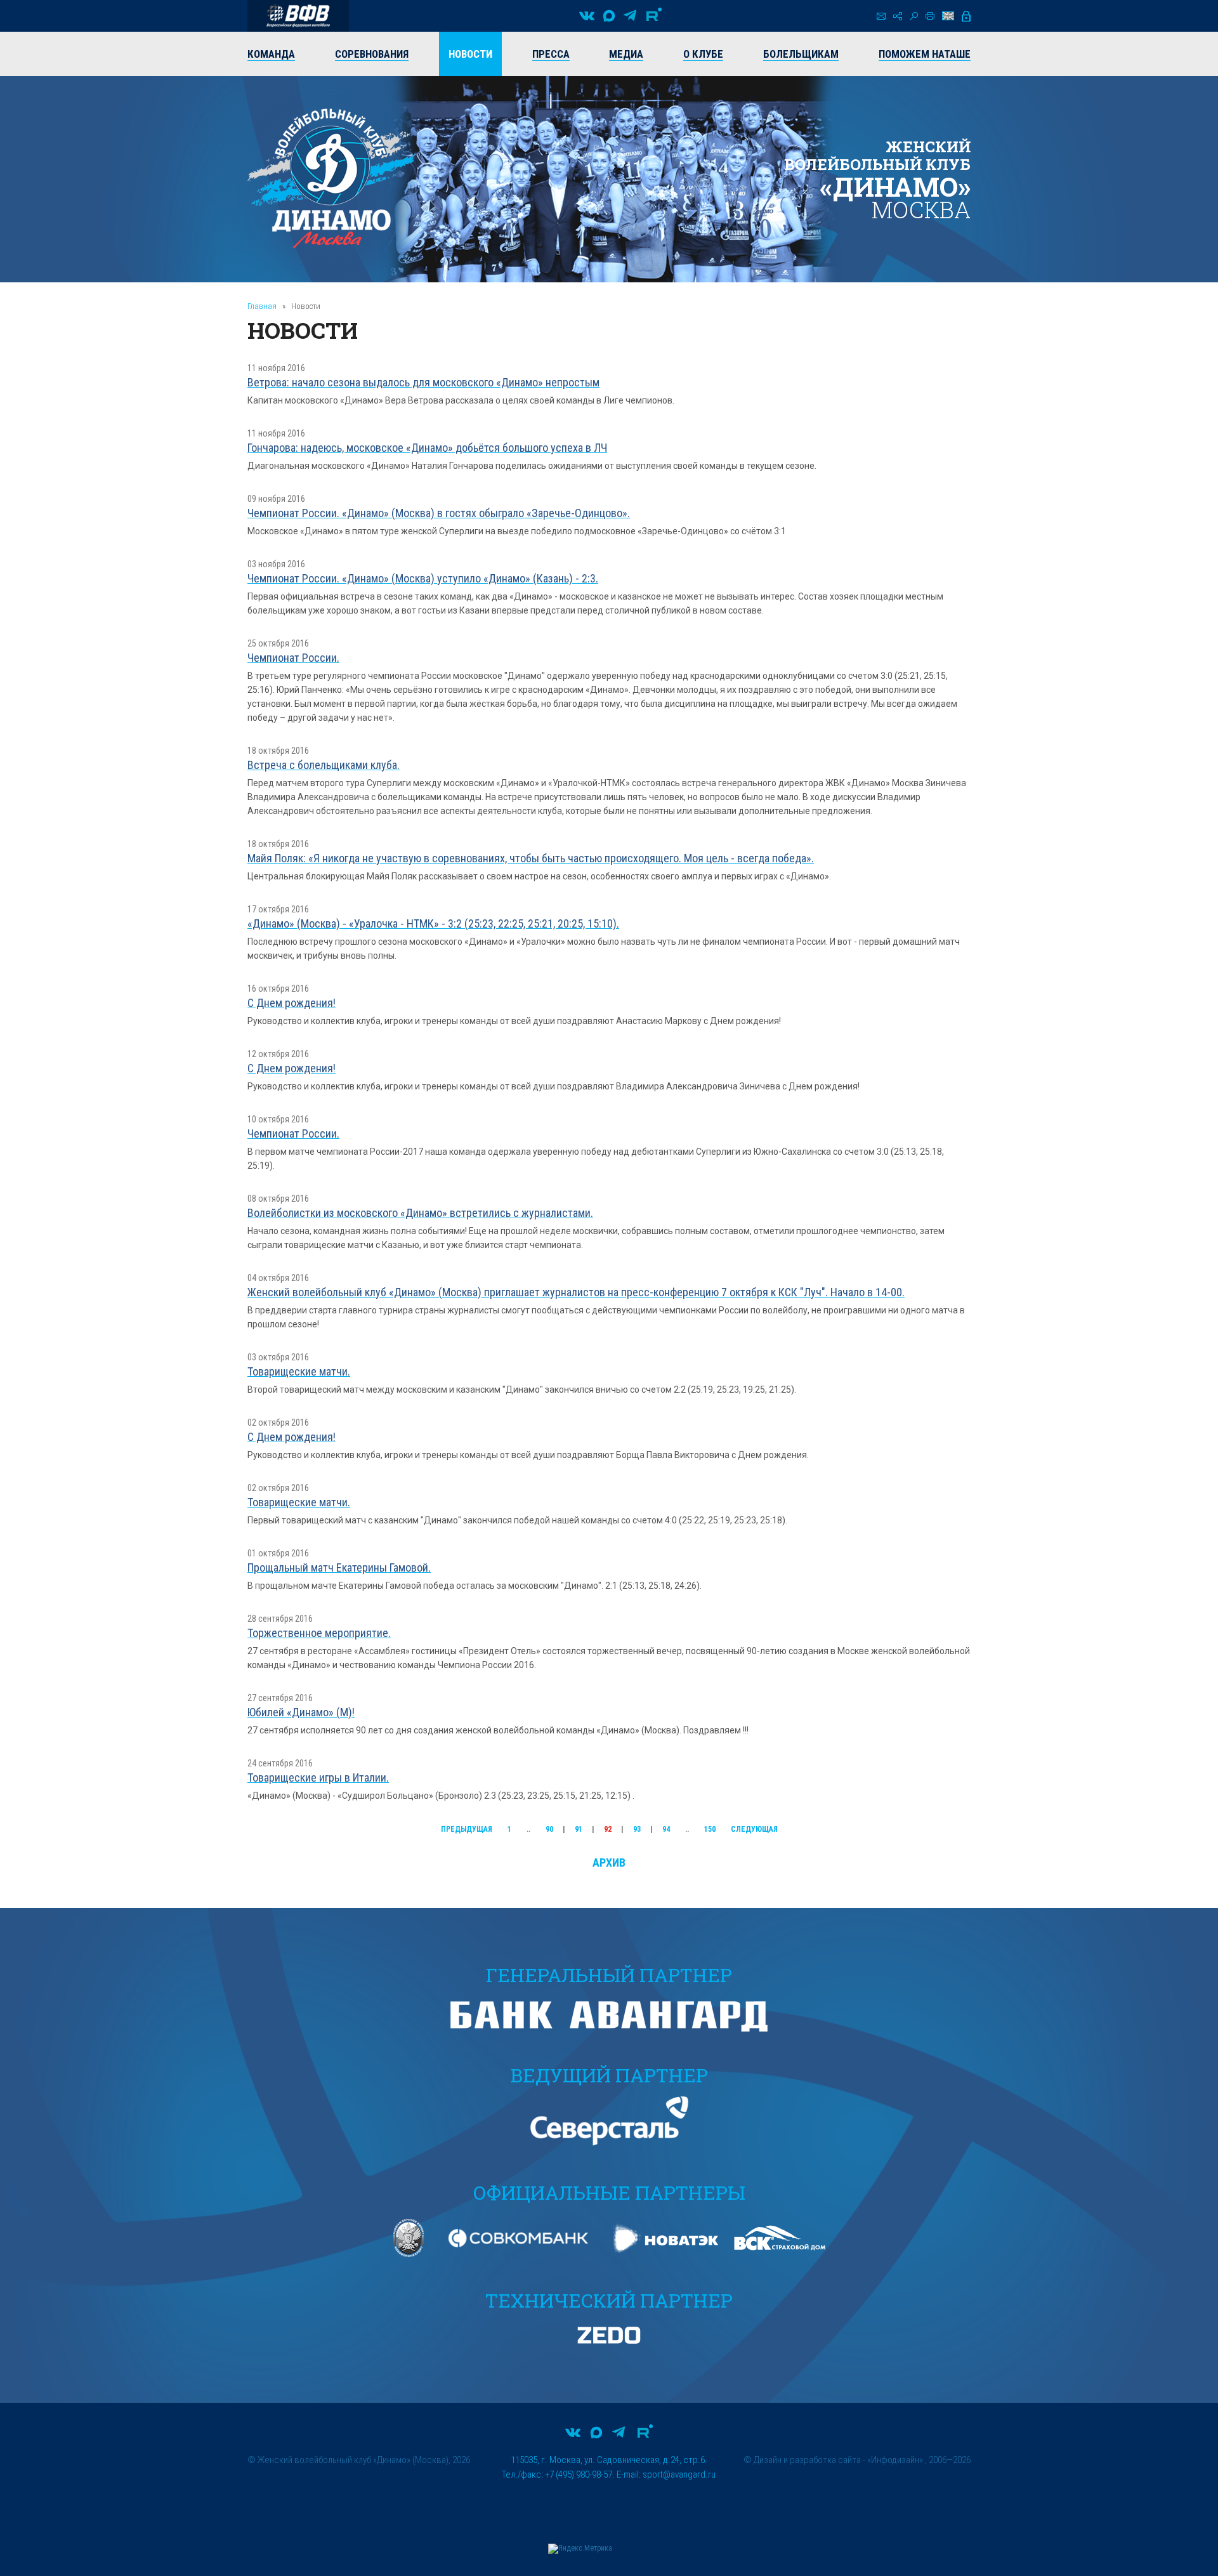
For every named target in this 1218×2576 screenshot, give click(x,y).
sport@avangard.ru (679, 2474)
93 (637, 1829)
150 (710, 1829)
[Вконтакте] (587, 16)
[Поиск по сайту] (914, 16)
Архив (609, 1863)
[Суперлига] (298, 16)
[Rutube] (654, 16)
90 (549, 1829)
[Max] (609, 16)
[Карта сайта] (898, 16)
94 (666, 1829)
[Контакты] (881, 16)
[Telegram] (630, 16)
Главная (262, 306)
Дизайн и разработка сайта (807, 2460)
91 (579, 1829)
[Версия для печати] (930, 16)
